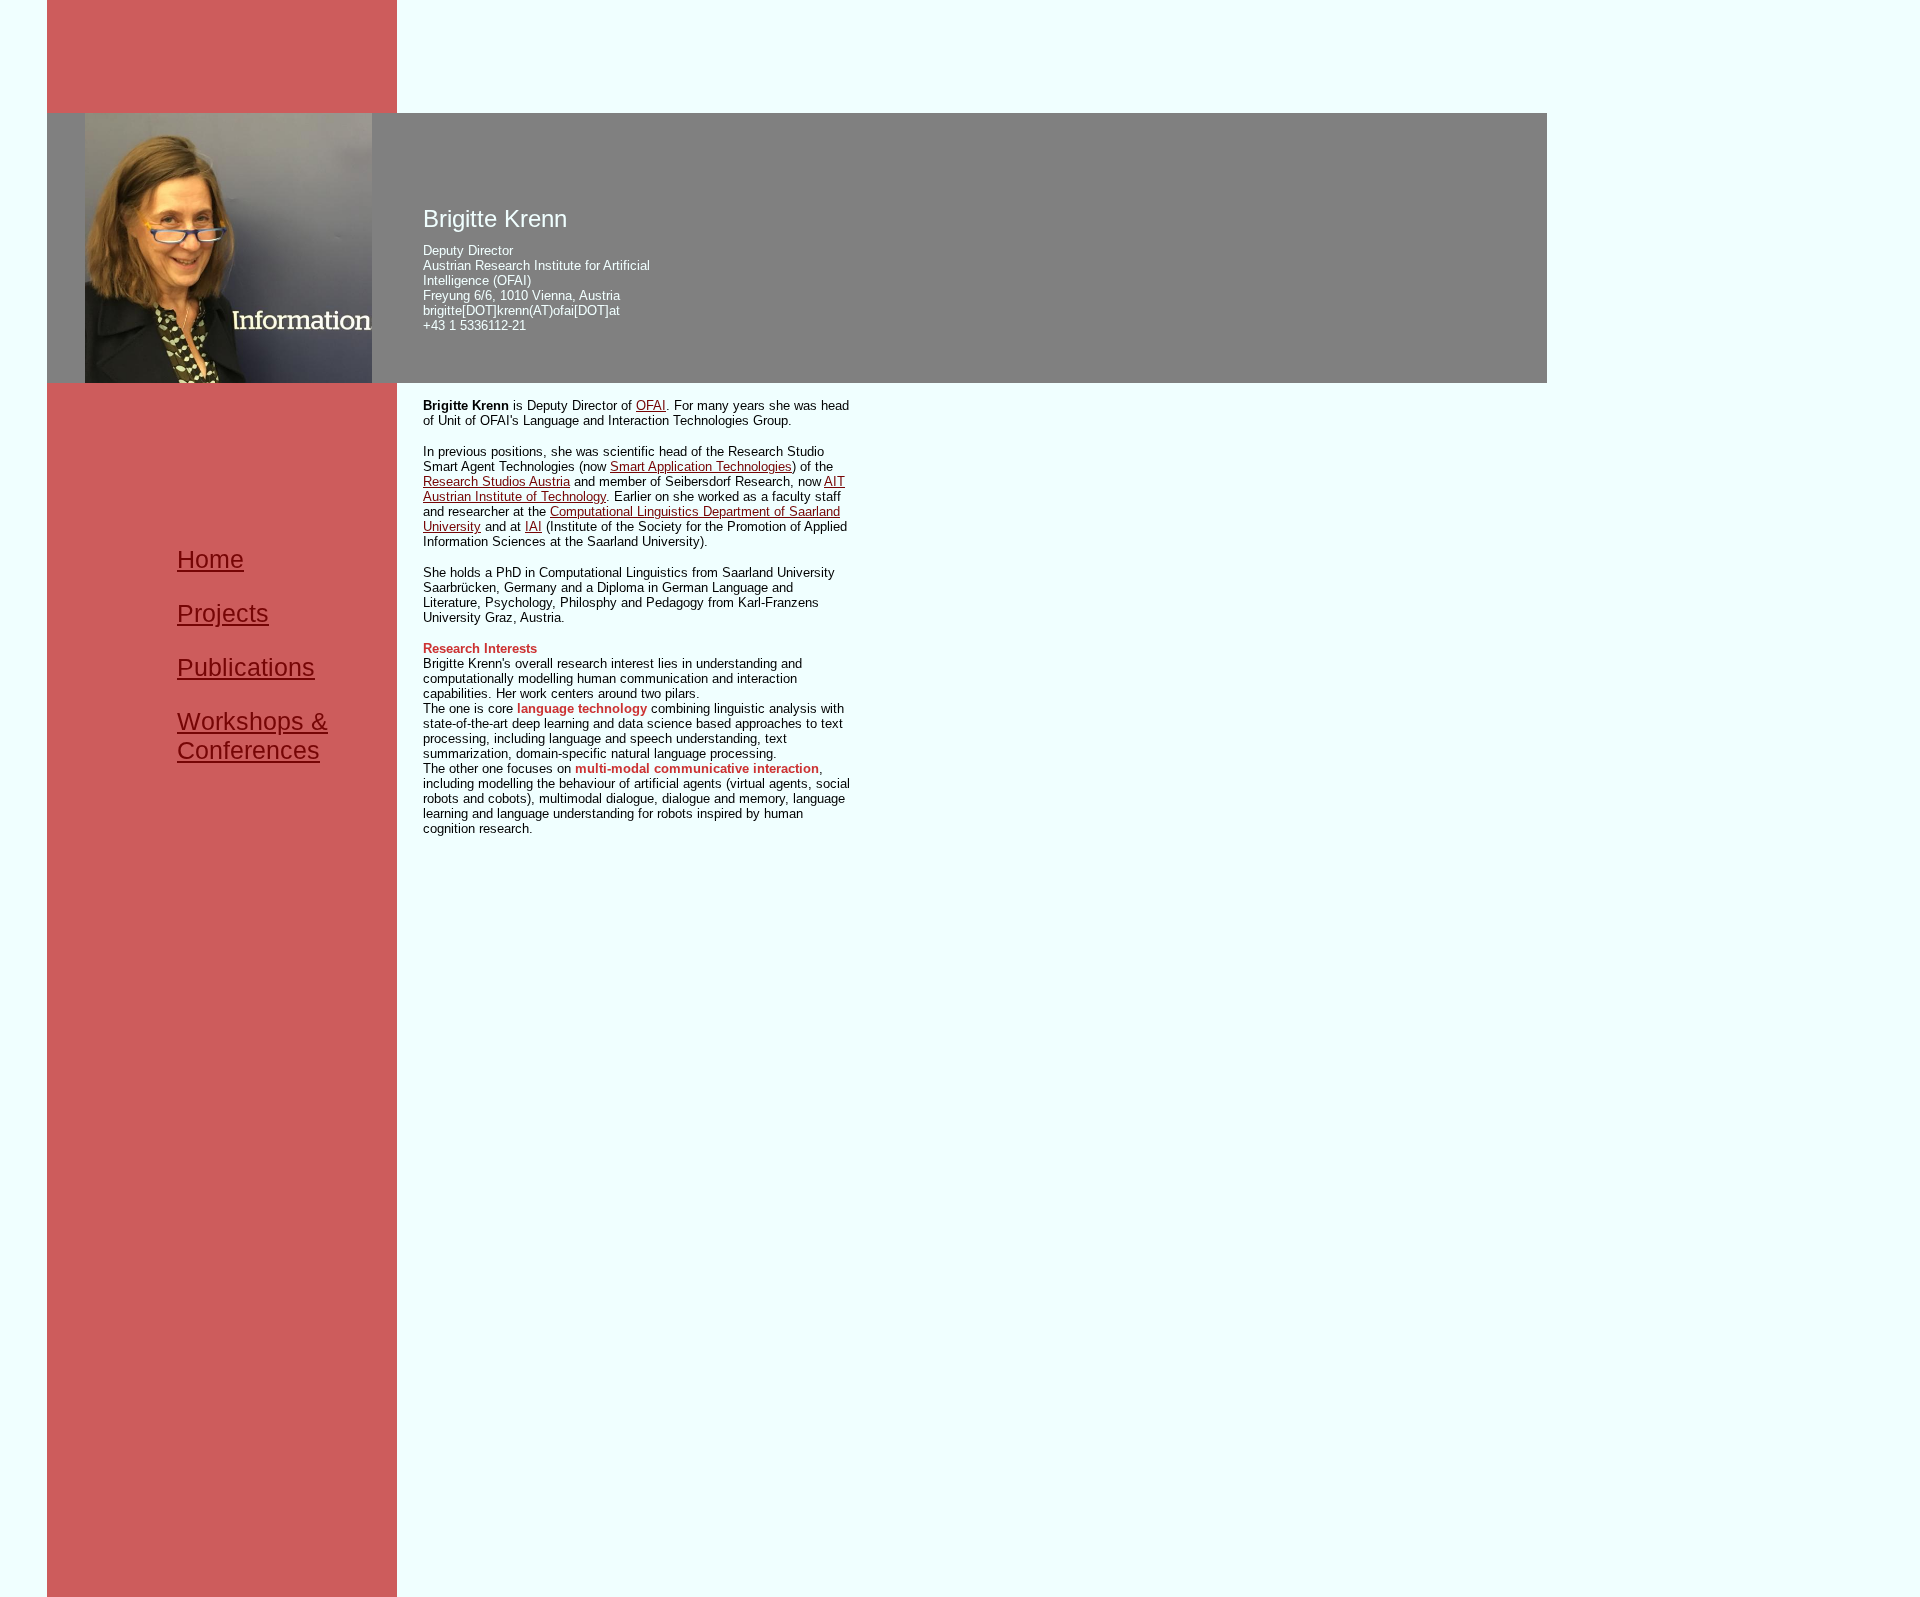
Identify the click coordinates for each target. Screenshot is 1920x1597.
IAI (533, 526)
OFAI (651, 405)
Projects (223, 613)
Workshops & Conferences (252, 735)
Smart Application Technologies (701, 466)
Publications (246, 667)
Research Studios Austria (496, 481)
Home (210, 559)
